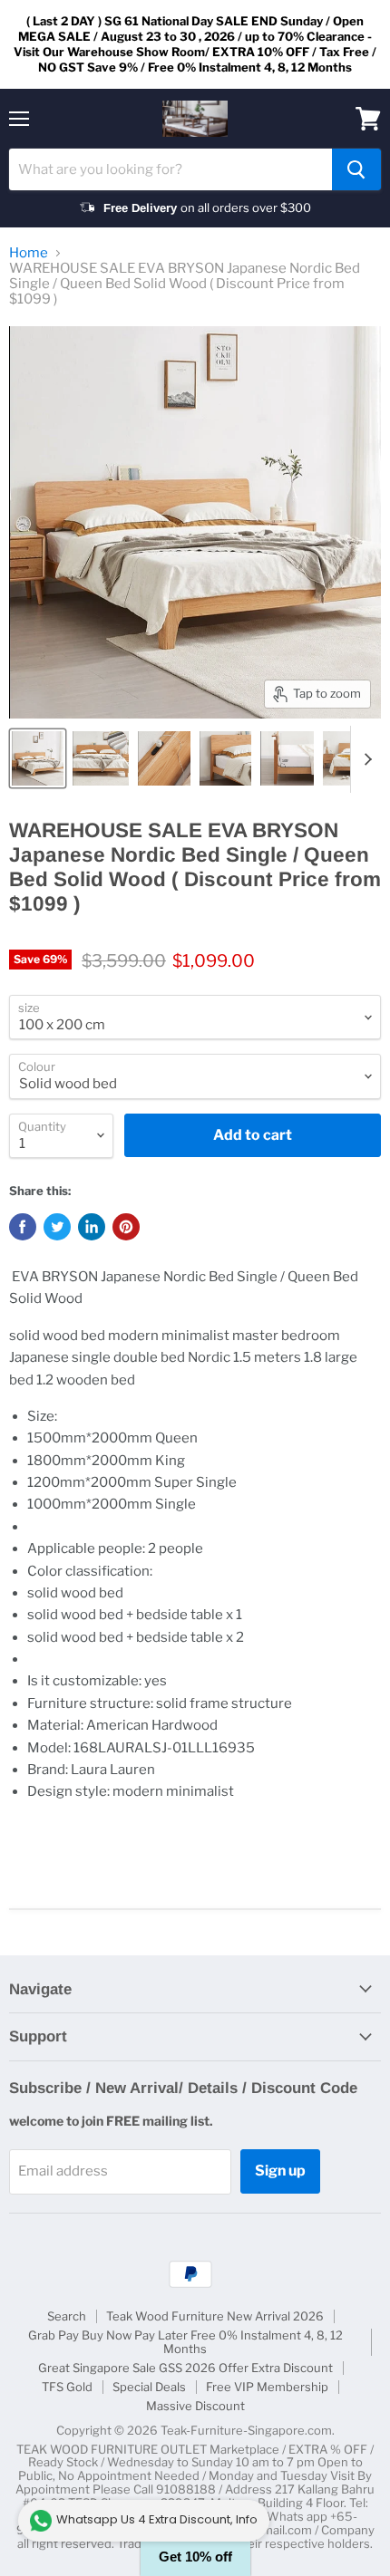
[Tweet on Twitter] (57, 1227)
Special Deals (149, 2387)
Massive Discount (195, 2406)
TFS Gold (67, 2387)
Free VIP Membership (267, 2387)
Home (29, 253)
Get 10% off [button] (195, 2557)
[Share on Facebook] (23, 1227)
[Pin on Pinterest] (126, 1227)
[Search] (356, 169)
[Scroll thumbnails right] (365, 759)
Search (67, 2316)
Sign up (280, 2171)
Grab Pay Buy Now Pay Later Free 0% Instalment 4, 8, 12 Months (185, 2342)
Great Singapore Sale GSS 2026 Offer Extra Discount (185, 2368)
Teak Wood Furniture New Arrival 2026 (215, 2316)
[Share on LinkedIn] (92, 1227)
